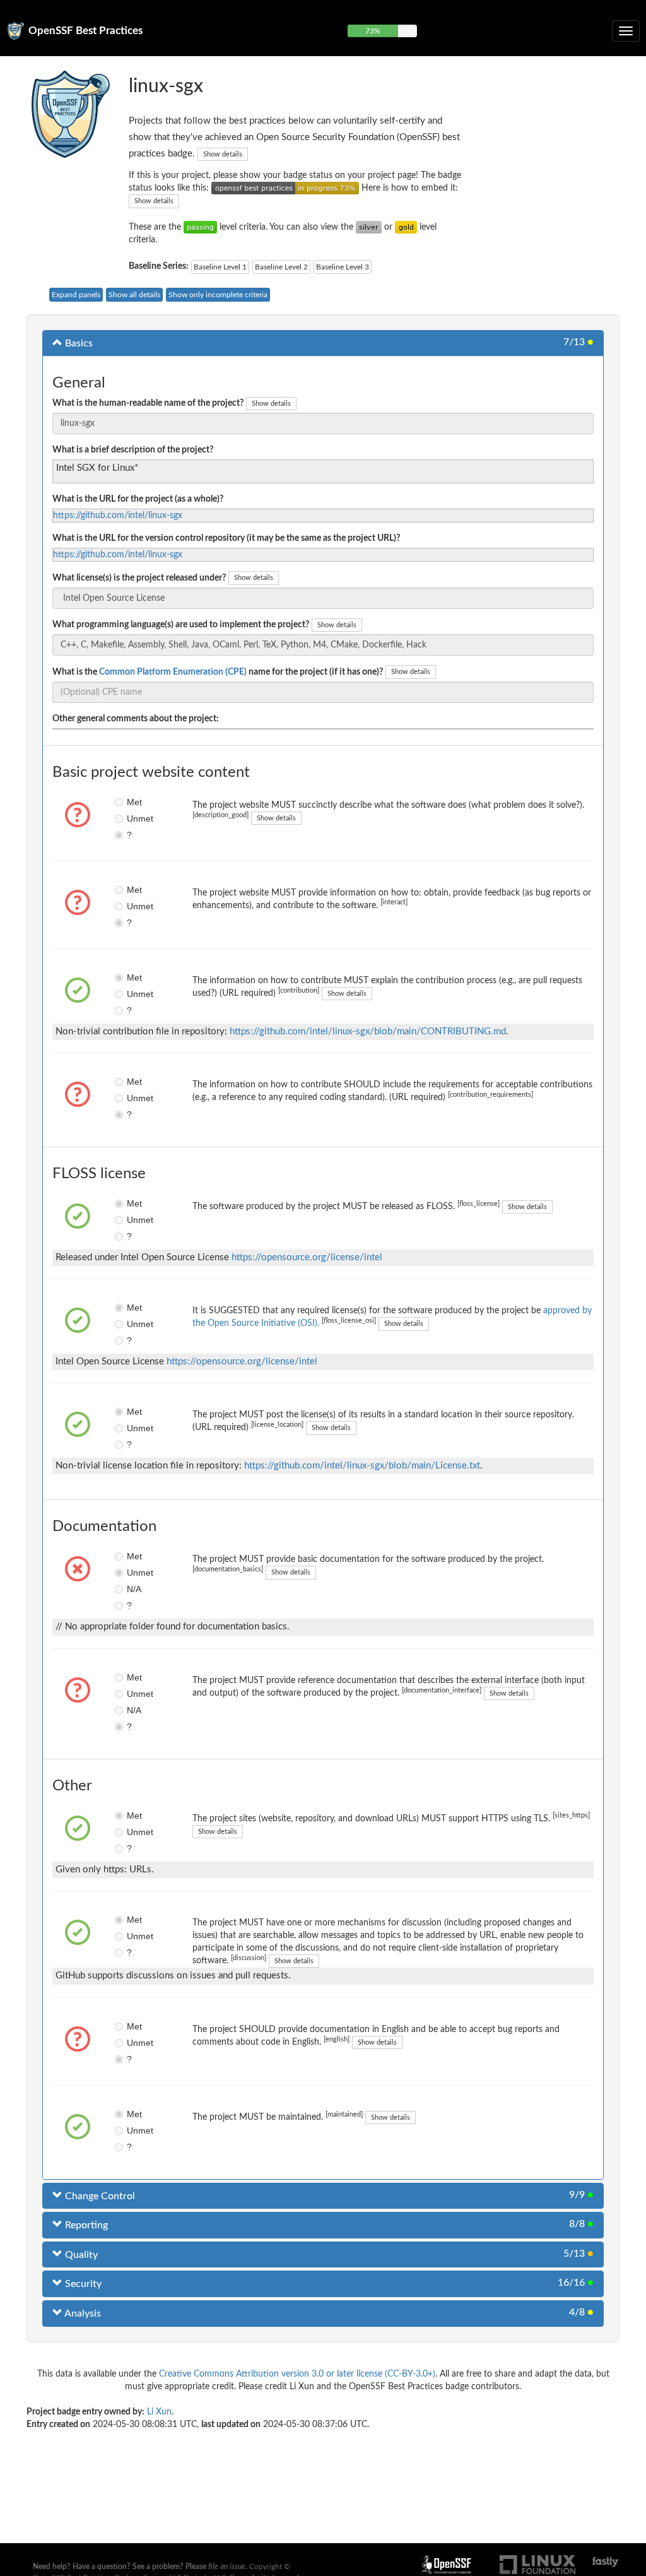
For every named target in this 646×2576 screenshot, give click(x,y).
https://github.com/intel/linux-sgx (118, 516)
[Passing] (200, 227)
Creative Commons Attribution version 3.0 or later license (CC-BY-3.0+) (297, 2374)
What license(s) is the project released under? (139, 578)
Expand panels (76, 295)
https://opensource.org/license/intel (307, 1257)
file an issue (227, 2567)
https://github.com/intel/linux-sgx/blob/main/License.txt (362, 1466)
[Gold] (406, 227)
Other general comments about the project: (136, 719)
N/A (131, 1589)
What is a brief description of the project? (133, 450)
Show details (223, 154)
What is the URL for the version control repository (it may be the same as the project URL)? (226, 538)
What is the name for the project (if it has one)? (218, 672)
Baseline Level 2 (281, 267)
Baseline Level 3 (343, 267)
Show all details (134, 295)
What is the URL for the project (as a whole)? (138, 499)
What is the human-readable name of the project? (148, 403)
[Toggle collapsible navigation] (626, 31)
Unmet (131, 818)
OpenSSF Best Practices (85, 31)
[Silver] (369, 227)
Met (131, 802)
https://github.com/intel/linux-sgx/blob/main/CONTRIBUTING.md (368, 1031)
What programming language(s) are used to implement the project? (181, 625)
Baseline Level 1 (220, 267)
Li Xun (159, 2412)
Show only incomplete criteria (218, 295)
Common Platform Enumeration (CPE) (173, 672)
